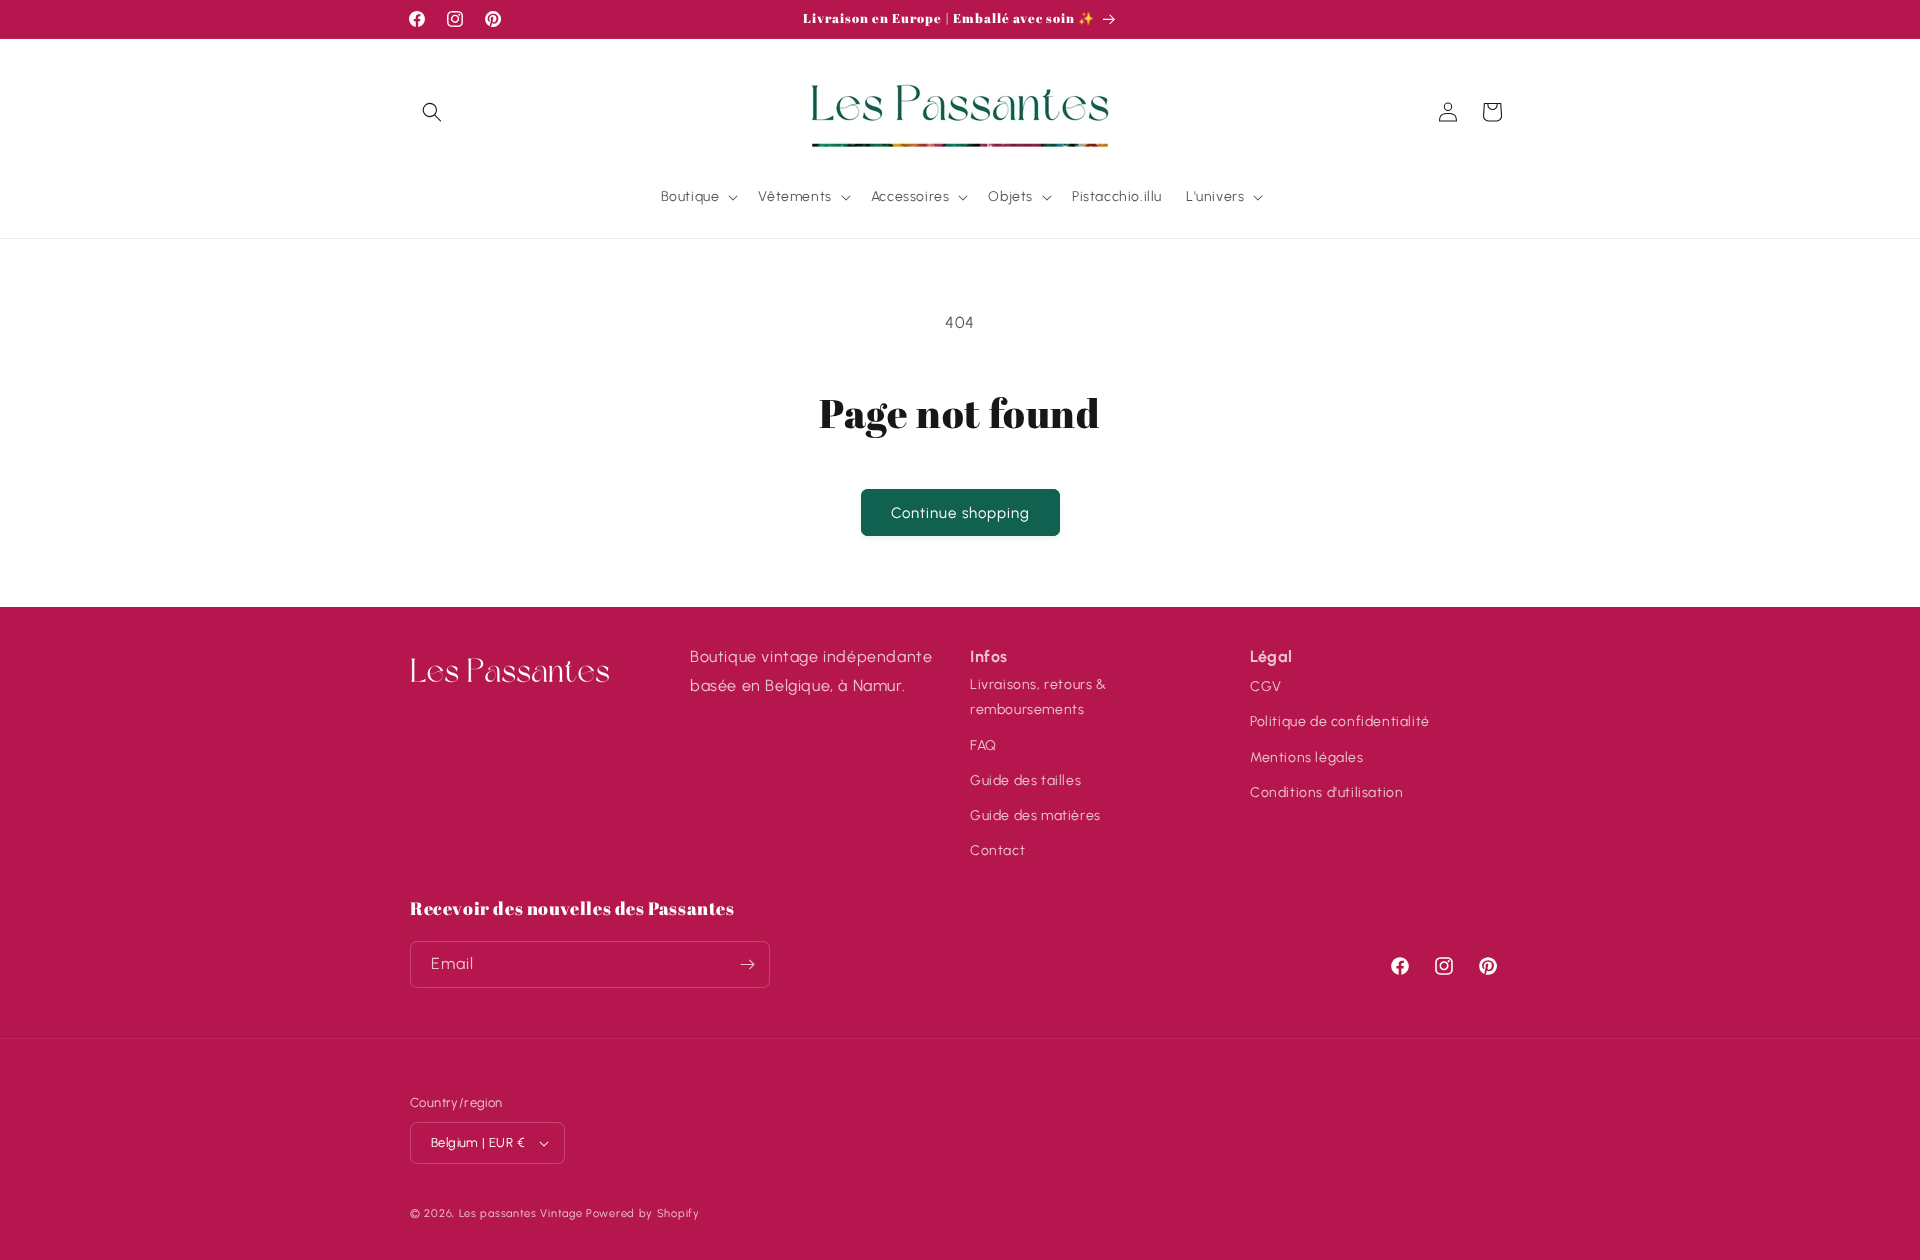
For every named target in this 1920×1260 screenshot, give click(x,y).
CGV (1266, 685)
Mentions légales (1307, 756)
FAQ (983, 744)
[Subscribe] (747, 964)
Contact (997, 849)
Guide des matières (1035, 814)
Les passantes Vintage (521, 1213)
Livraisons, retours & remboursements (1038, 696)
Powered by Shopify (643, 1213)
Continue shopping (960, 513)
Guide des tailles (1025, 779)
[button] (432, 112)
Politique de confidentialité (1340, 720)
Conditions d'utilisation (1326, 791)
